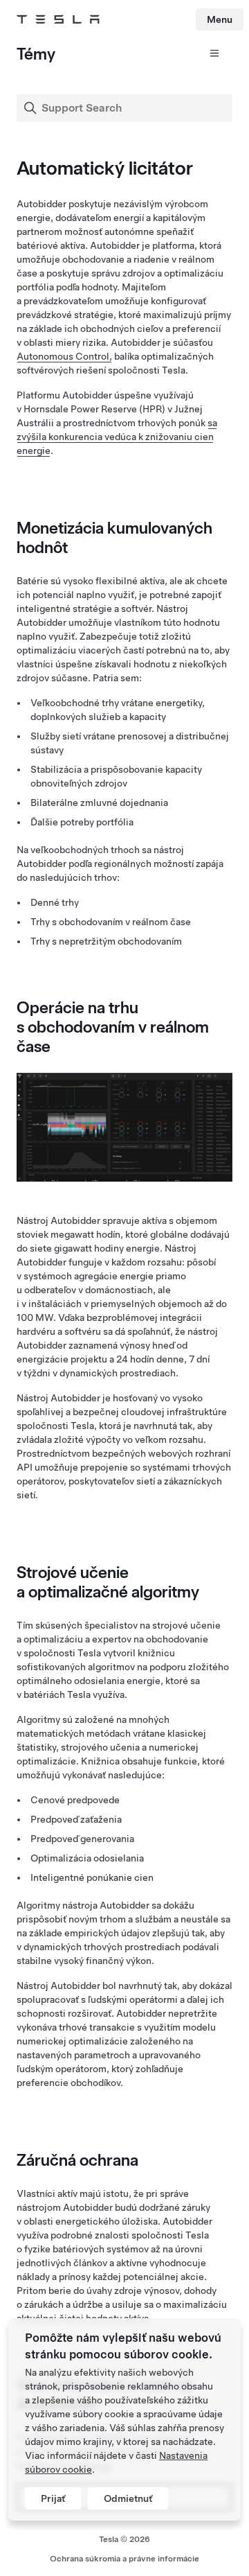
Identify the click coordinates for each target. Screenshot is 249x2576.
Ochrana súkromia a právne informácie (124, 2559)
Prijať (53, 2498)
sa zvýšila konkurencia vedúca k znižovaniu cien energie (117, 437)
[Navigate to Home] (58, 19)
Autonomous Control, (64, 356)
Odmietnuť (128, 2498)
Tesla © (124, 2539)
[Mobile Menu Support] (210, 58)
